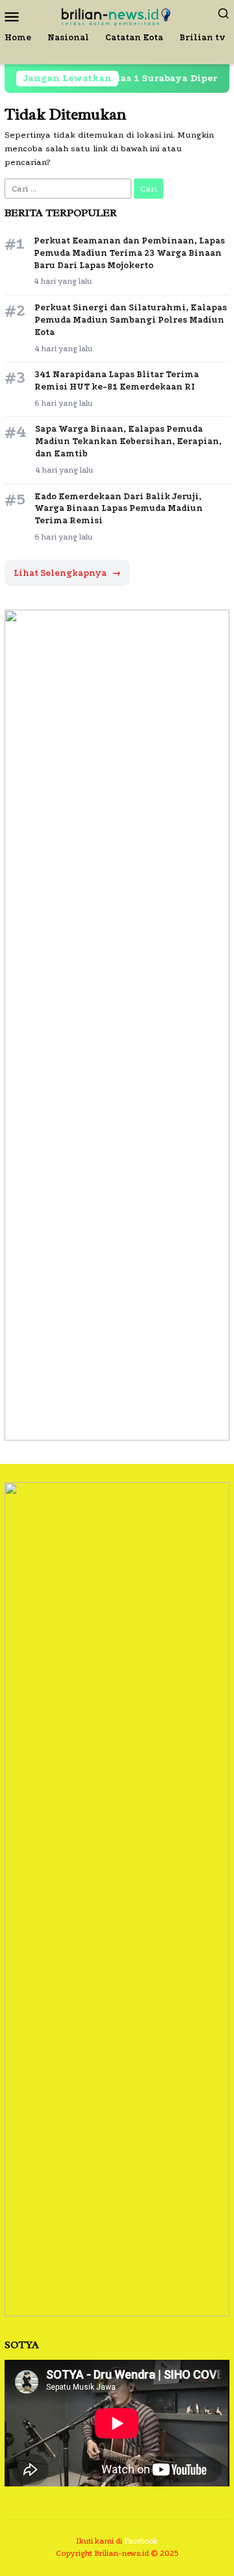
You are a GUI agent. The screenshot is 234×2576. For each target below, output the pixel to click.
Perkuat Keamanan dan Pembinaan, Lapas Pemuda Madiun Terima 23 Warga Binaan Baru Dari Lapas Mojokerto (129, 253)
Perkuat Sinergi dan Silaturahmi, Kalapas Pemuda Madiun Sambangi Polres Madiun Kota (131, 320)
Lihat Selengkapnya (67, 573)
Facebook (141, 2541)
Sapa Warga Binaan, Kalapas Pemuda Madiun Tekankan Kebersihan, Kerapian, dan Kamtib (128, 441)
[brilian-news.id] (117, 15)
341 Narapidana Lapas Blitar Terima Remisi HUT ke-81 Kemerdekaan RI (117, 380)
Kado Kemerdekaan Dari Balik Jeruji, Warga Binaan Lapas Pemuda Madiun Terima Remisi (119, 509)
